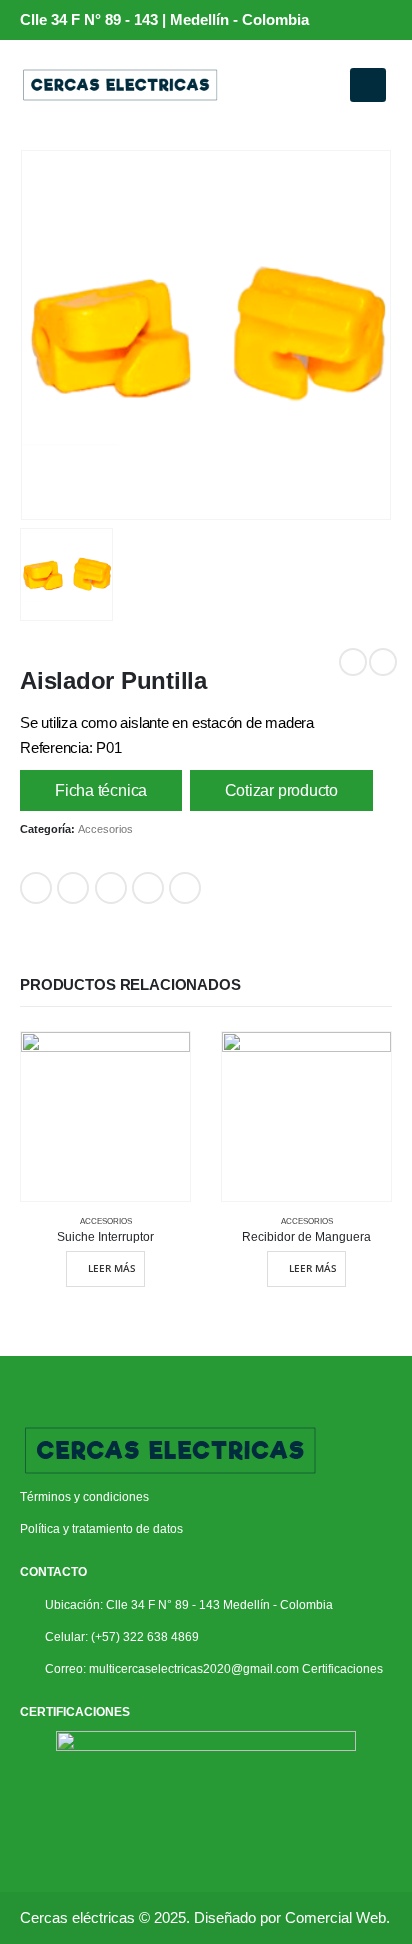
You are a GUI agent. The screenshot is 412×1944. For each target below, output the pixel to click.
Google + (148, 888)
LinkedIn (111, 888)
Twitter (73, 888)
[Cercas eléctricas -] (120, 85)
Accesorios (105, 829)
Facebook (36, 888)
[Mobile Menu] (368, 85)
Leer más (112, 1268)
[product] (105, 1116)
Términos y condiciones (86, 1496)
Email (185, 888)
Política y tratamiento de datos (101, 1528)
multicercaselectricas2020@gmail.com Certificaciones (236, 1668)
